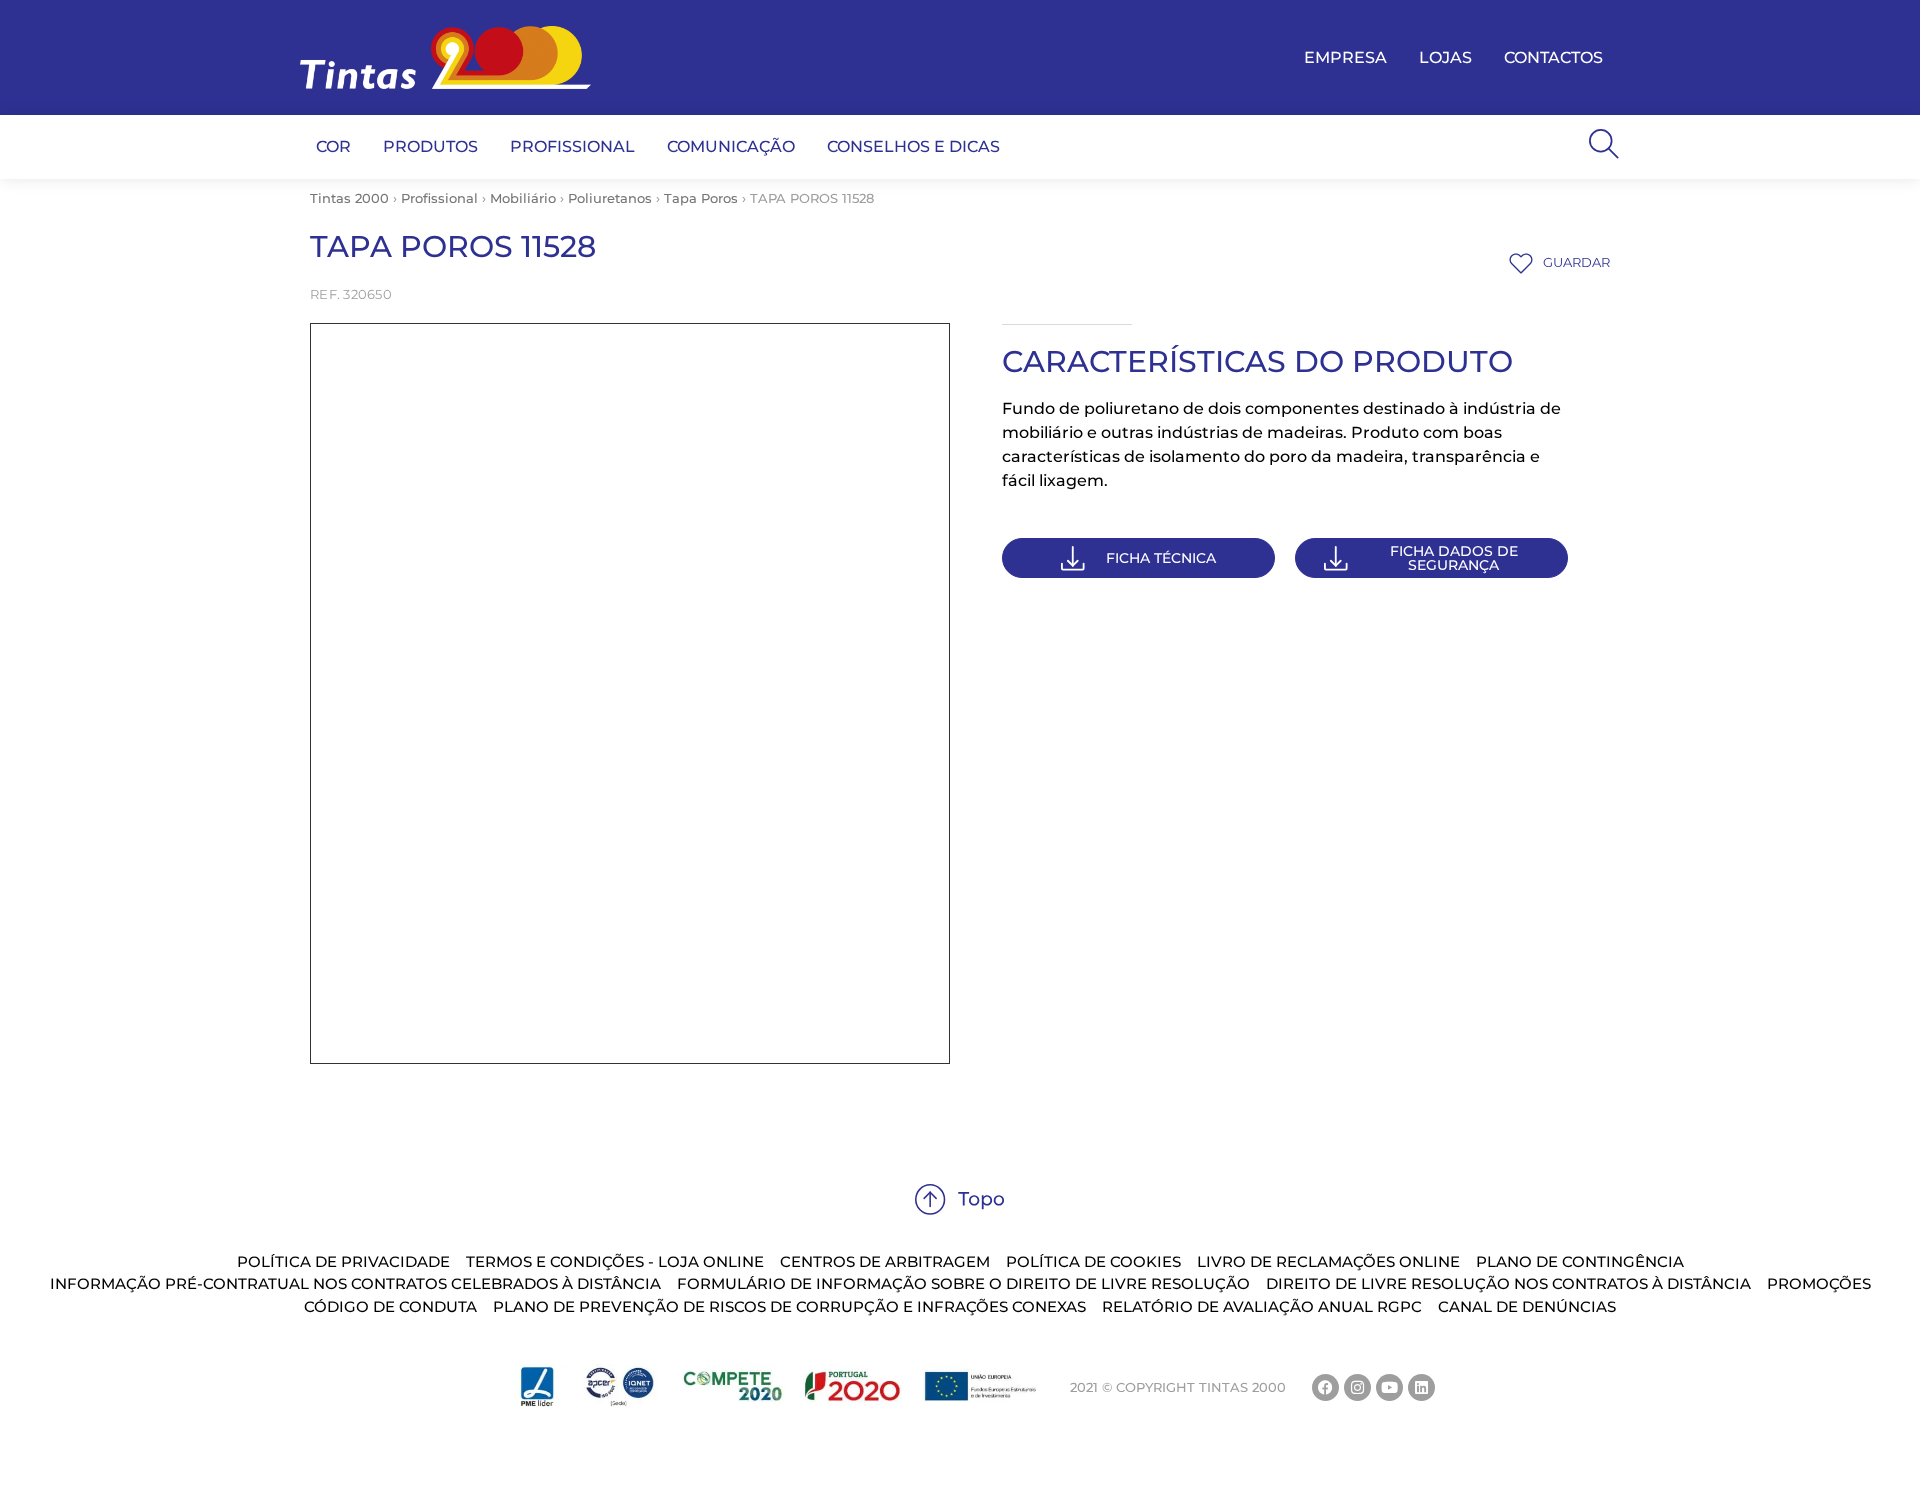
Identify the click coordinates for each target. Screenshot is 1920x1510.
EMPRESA (1345, 57)
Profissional (439, 198)
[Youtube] (1389, 1387)
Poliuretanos (610, 198)
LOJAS (1445, 57)
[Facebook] (1325, 1387)
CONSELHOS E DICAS (913, 146)
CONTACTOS (1553, 57)
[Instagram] (1357, 1387)
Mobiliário (523, 198)
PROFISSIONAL (572, 146)
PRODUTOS (430, 146)
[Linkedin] (1421, 1387)
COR (333, 146)
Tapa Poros (701, 198)
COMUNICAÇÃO (731, 146)
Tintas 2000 (349, 198)
